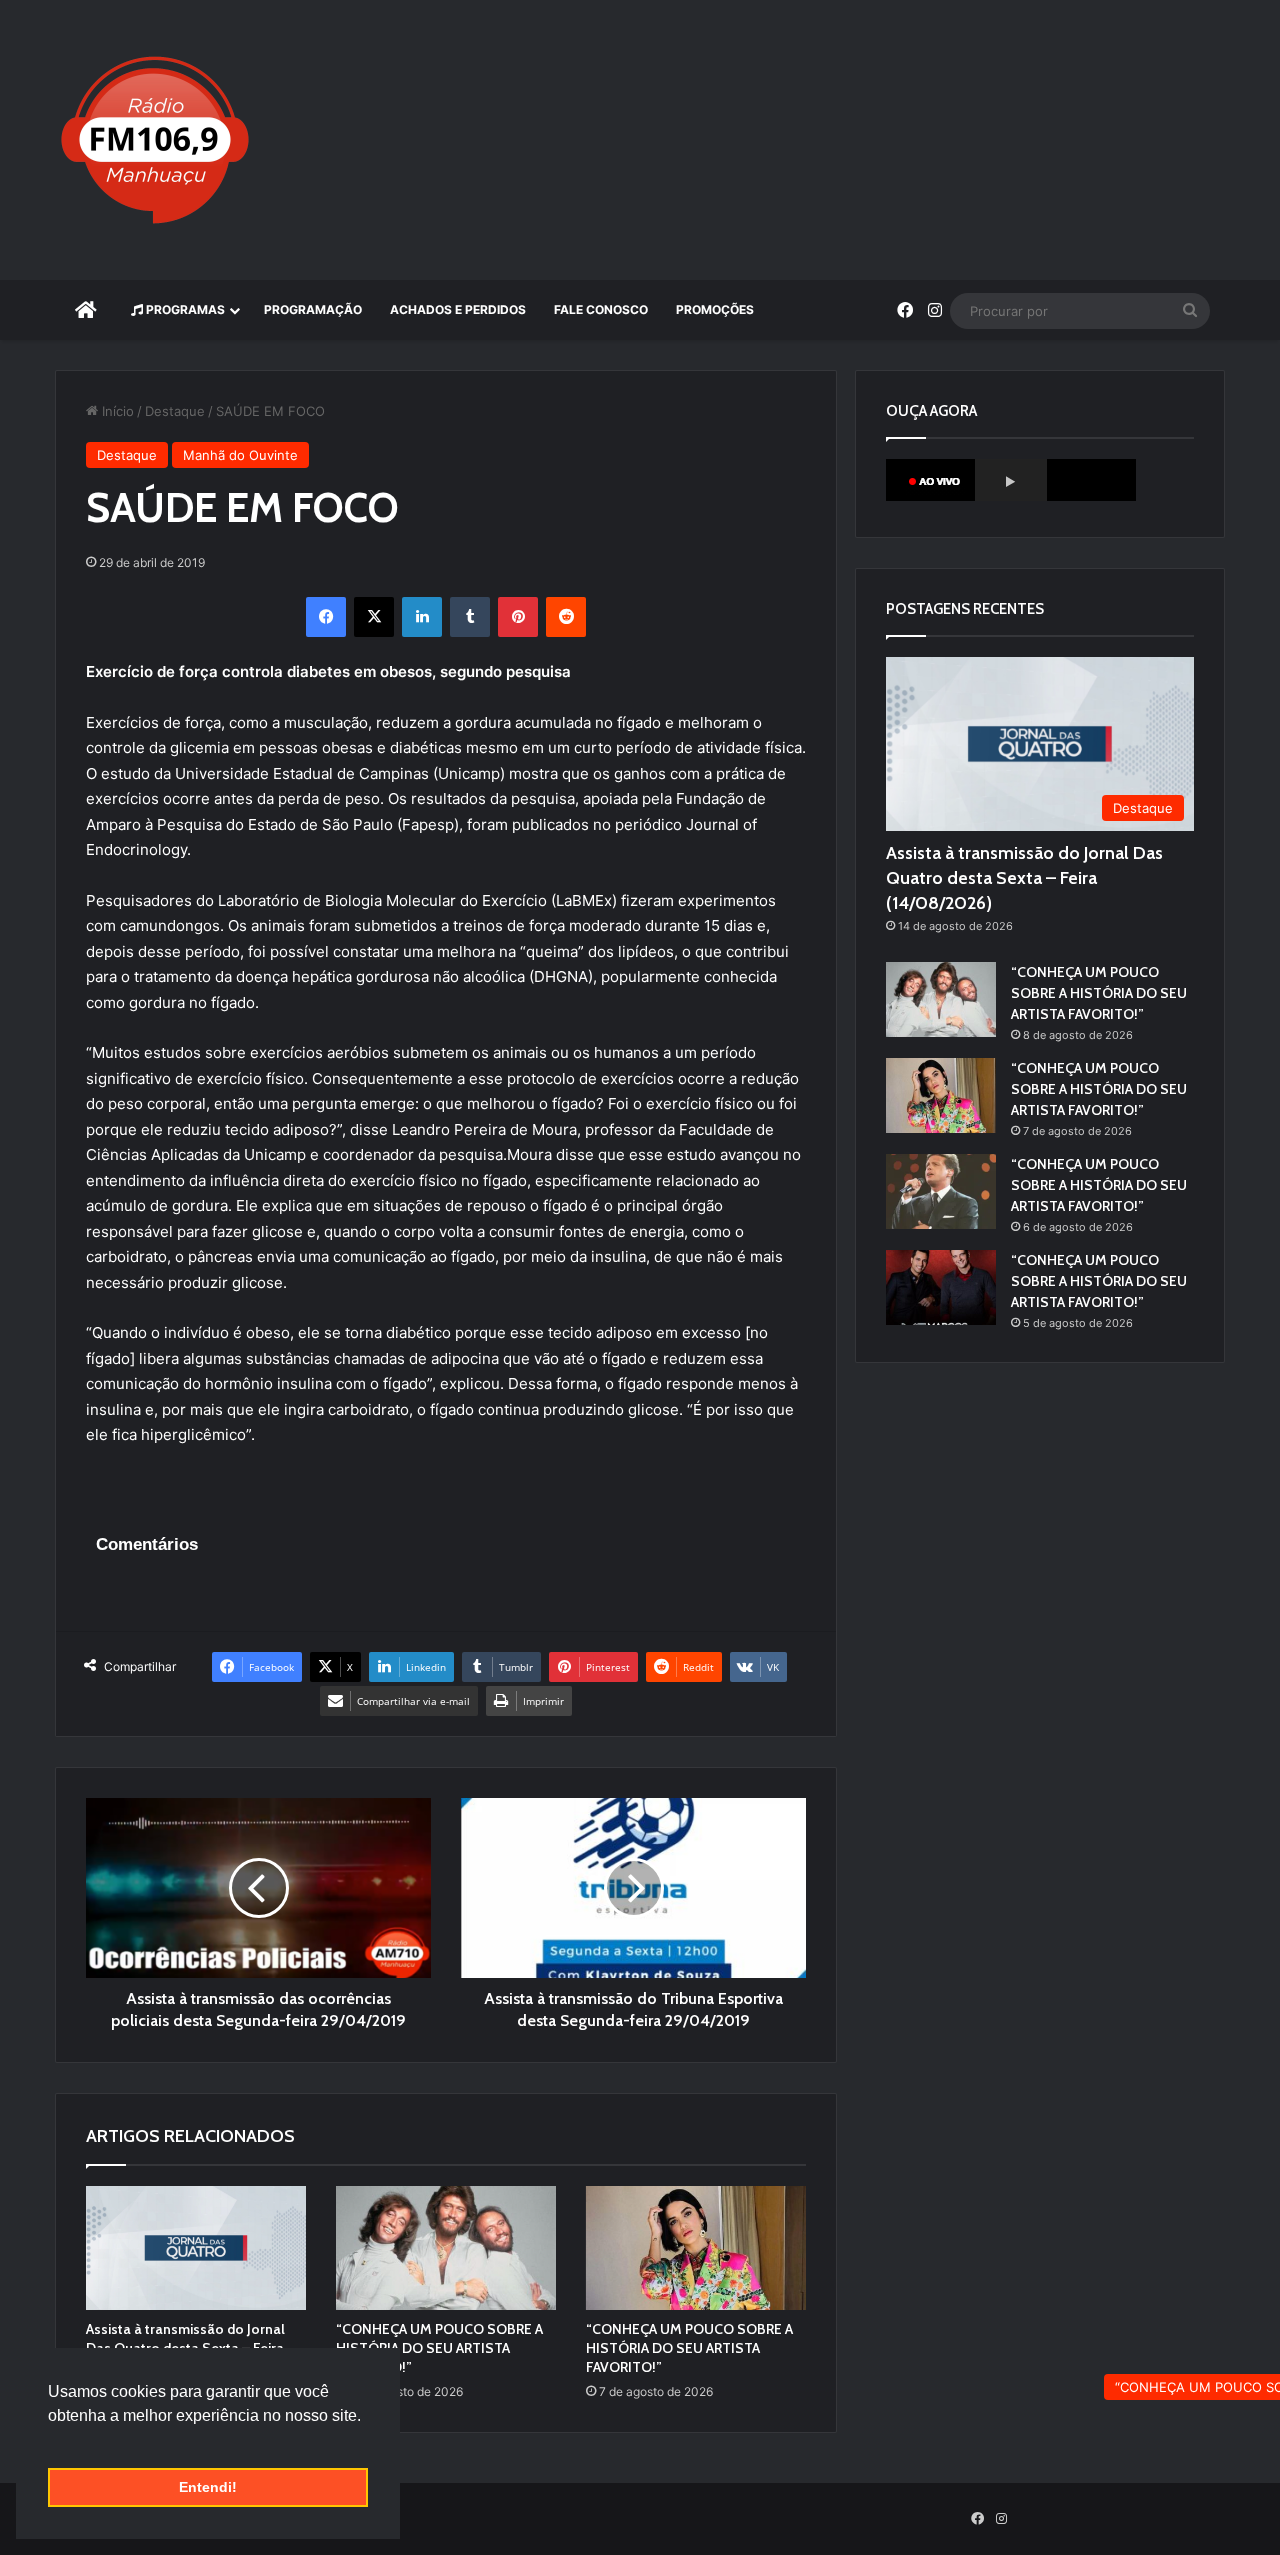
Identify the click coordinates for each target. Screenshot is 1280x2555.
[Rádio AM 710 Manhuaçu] (155, 140)
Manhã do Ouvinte (240, 455)
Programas (184, 309)
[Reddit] (566, 617)
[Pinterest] (518, 617)
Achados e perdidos (458, 309)
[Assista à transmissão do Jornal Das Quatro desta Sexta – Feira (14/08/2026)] (196, 2248)
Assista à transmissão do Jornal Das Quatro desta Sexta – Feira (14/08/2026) (1024, 878)
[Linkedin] (422, 617)
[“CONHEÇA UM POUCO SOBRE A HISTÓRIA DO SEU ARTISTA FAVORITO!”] (446, 2248)
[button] (51, 2441)
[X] (374, 617)
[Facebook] (326, 617)
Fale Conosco (601, 309)
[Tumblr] (470, 617)
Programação (313, 309)
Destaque (175, 411)
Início (116, 411)
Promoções (715, 309)
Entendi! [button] (208, 2487)
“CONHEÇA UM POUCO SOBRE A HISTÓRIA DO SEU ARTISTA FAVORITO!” (439, 2348)
